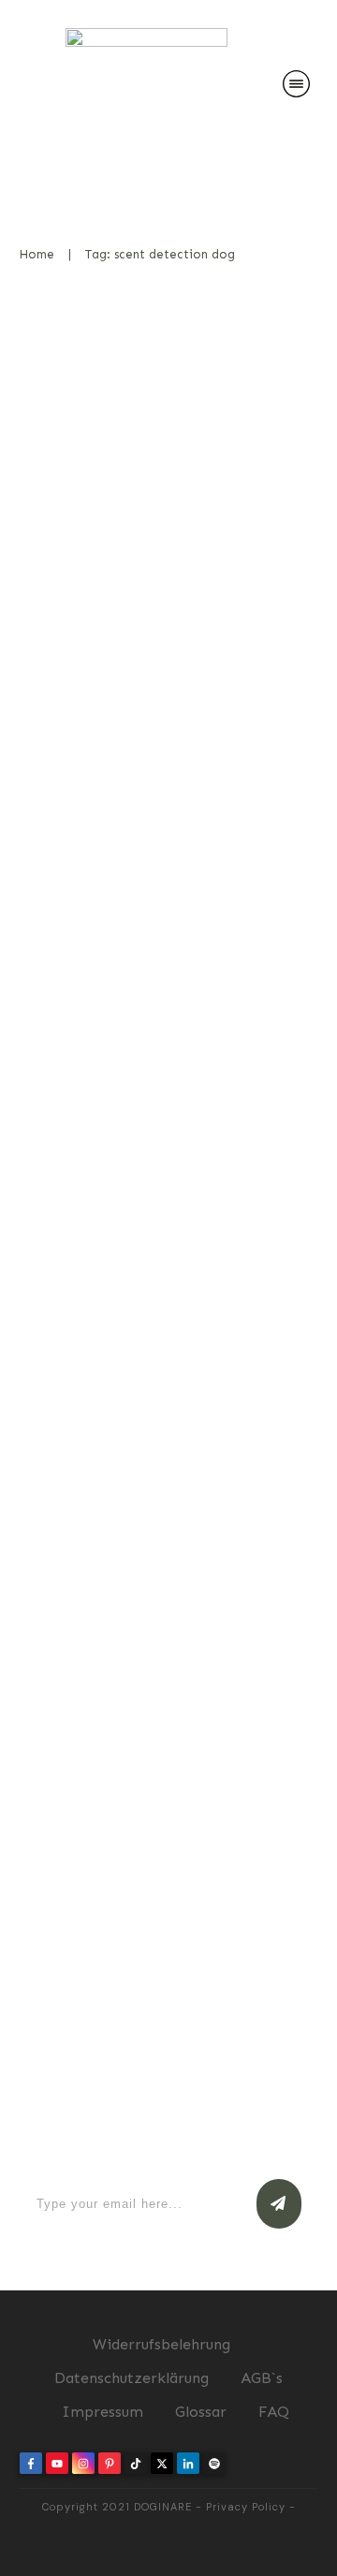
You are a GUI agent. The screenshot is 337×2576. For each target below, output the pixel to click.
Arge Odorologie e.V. (147, 1536)
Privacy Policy (246, 2507)
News (281, 503)
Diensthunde (258, 1087)
